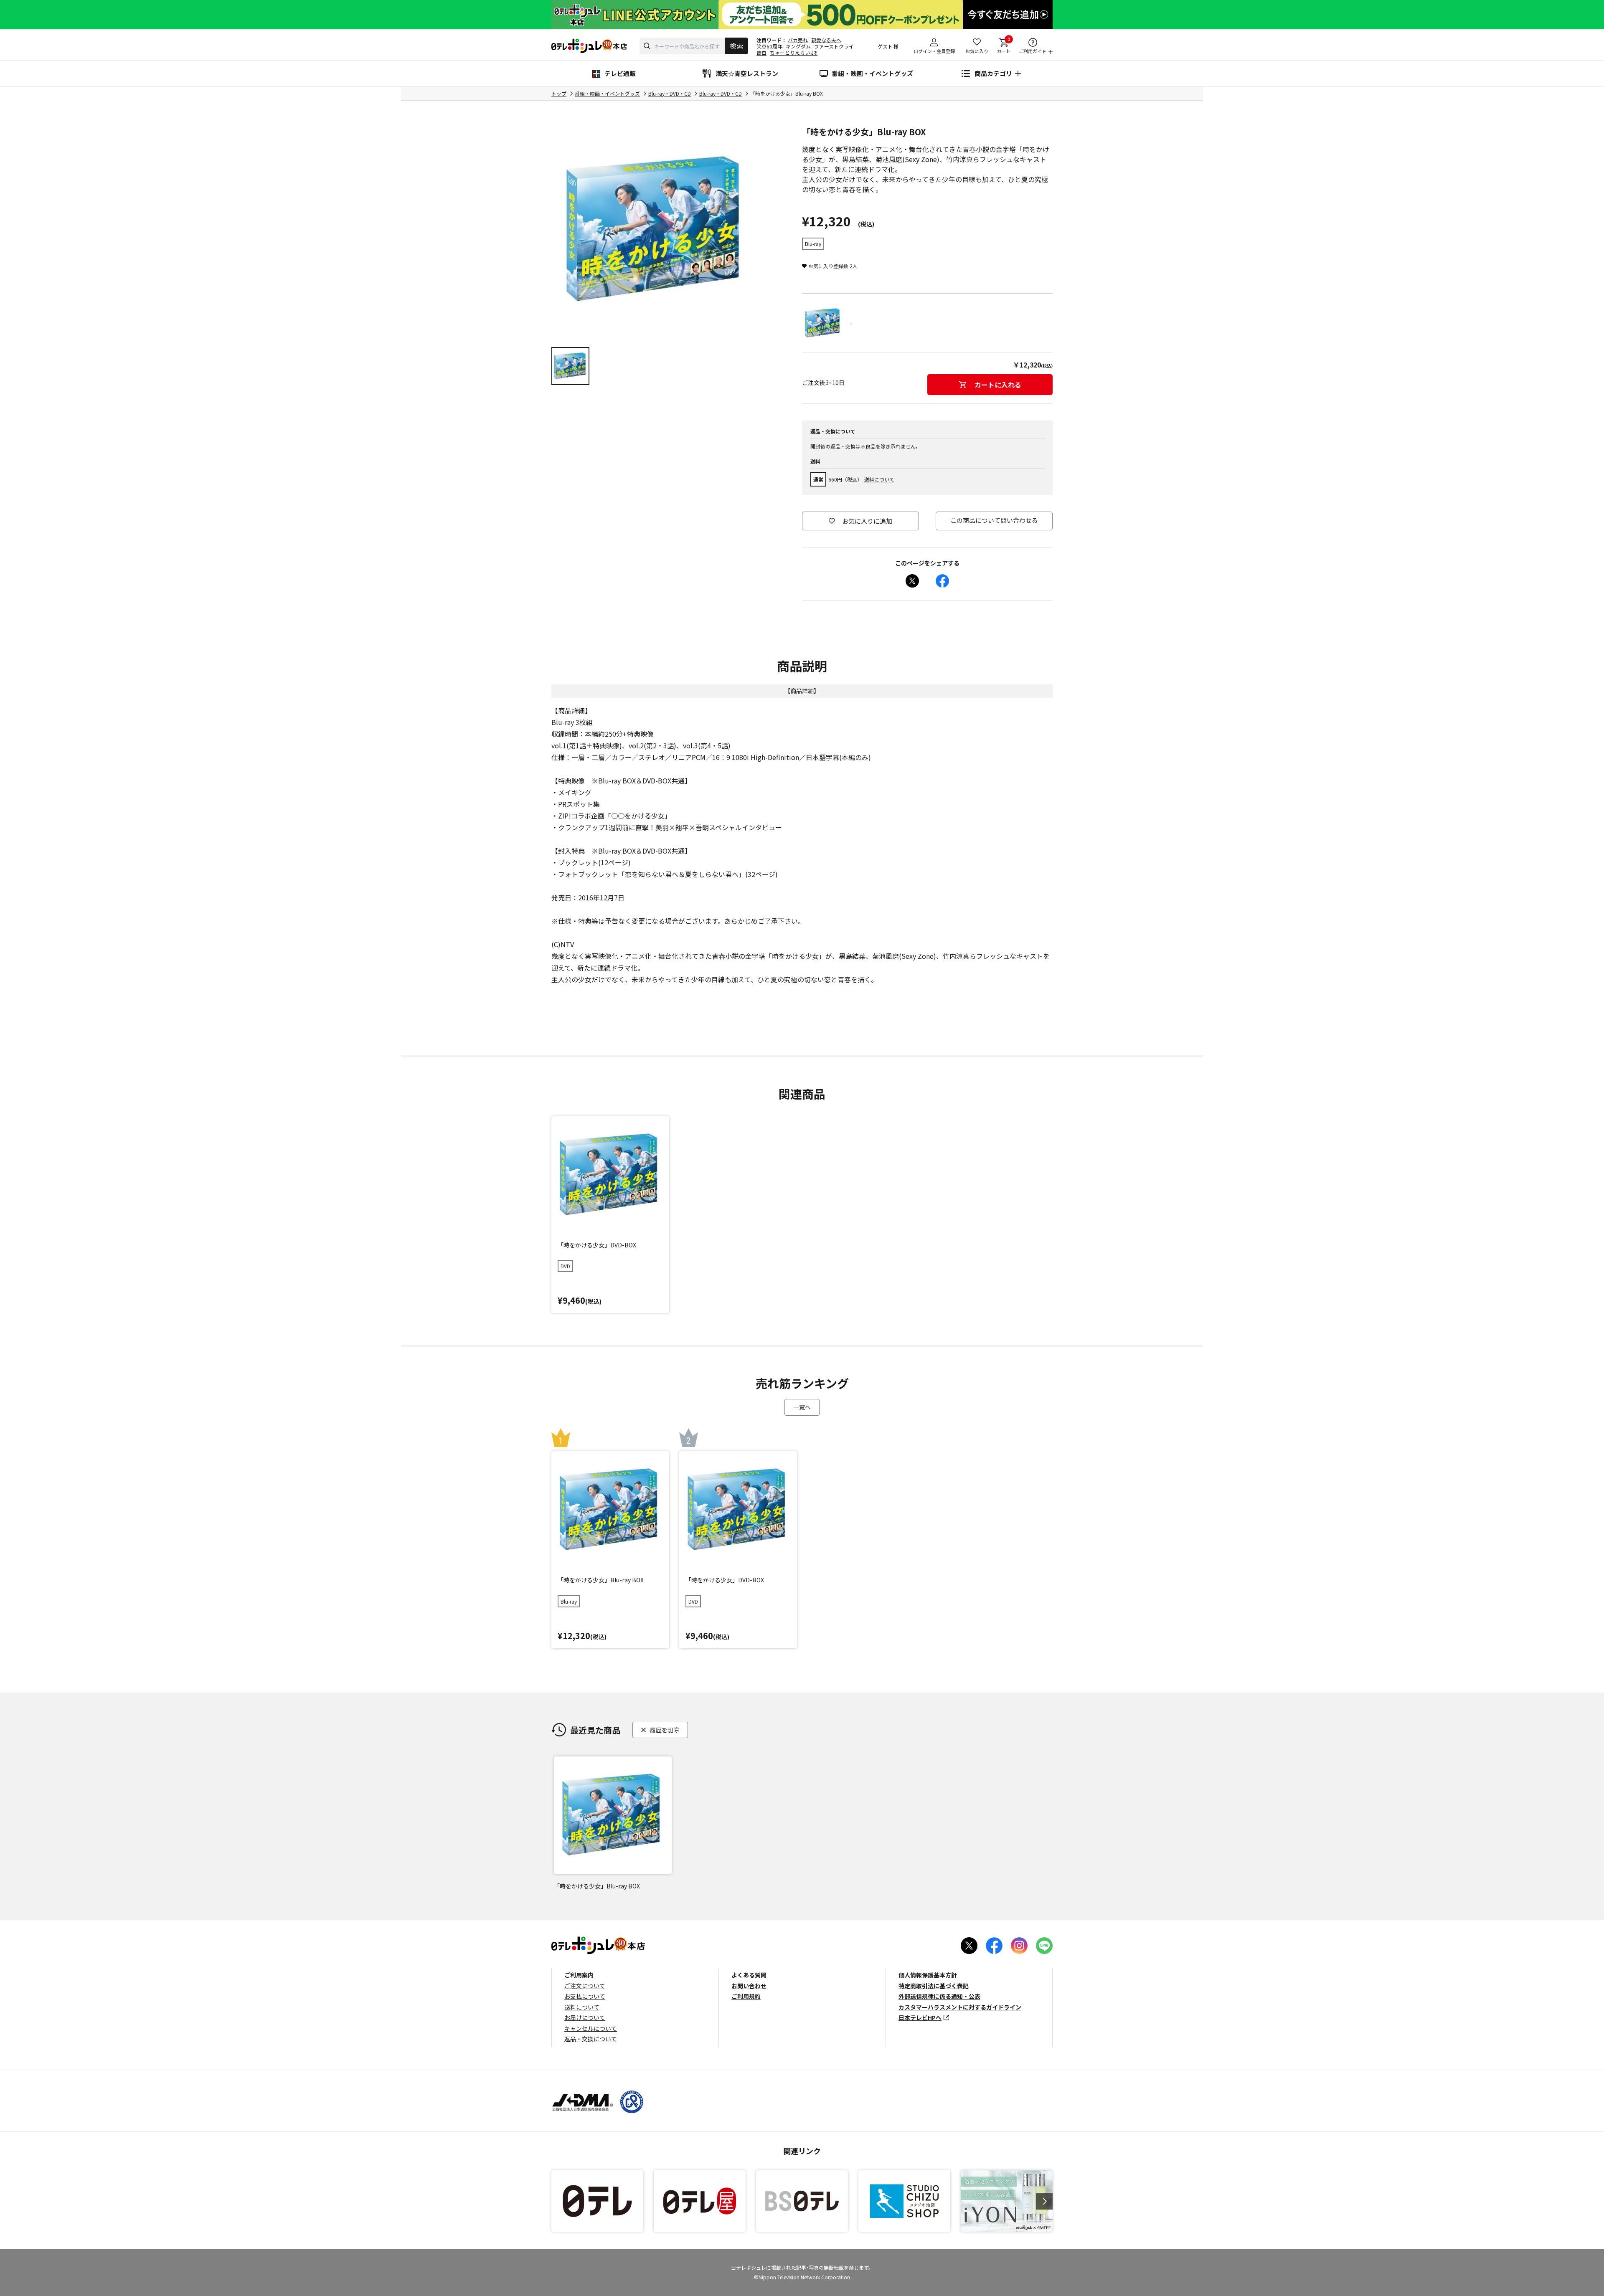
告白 (761, 52)
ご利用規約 (746, 1996)
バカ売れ (798, 40)
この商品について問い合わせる (994, 520)
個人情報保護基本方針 (928, 1975)
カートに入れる (998, 385)
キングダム (798, 46)
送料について (879, 479)
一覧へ (802, 1407)
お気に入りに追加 (867, 521)
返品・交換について (591, 2039)
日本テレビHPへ (920, 2017)
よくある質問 (749, 1975)
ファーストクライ (834, 46)
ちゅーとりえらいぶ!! (794, 52)
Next (1044, 2201)
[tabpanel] (656, 230)
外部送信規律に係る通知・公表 (939, 1996)
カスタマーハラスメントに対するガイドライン (960, 2007)
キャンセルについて (591, 2028)
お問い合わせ (749, 1986)
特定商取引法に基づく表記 (934, 1986)
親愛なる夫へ (826, 40)
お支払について (585, 1996)
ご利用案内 (579, 1975)
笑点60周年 (769, 46)
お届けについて (585, 2017)
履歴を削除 (665, 1730)
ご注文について (585, 1986)
